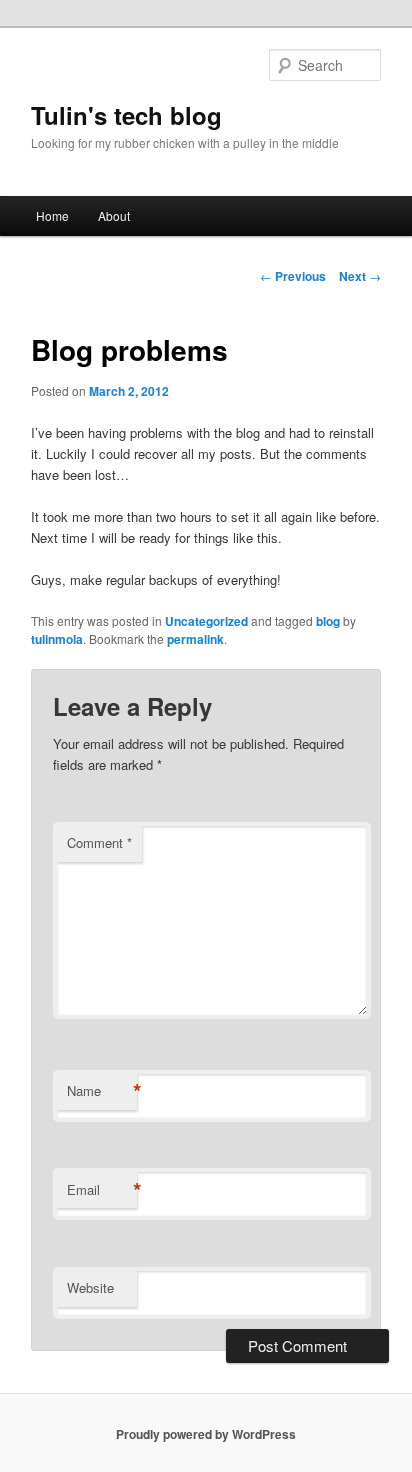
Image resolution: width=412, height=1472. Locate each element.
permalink (195, 639)
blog (328, 621)
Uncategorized (206, 621)
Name (102, 1091)
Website (90, 1287)
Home (52, 215)
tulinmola (57, 639)
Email (102, 1190)
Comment (99, 842)
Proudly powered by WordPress (206, 1434)
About (114, 215)
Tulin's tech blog (126, 115)
